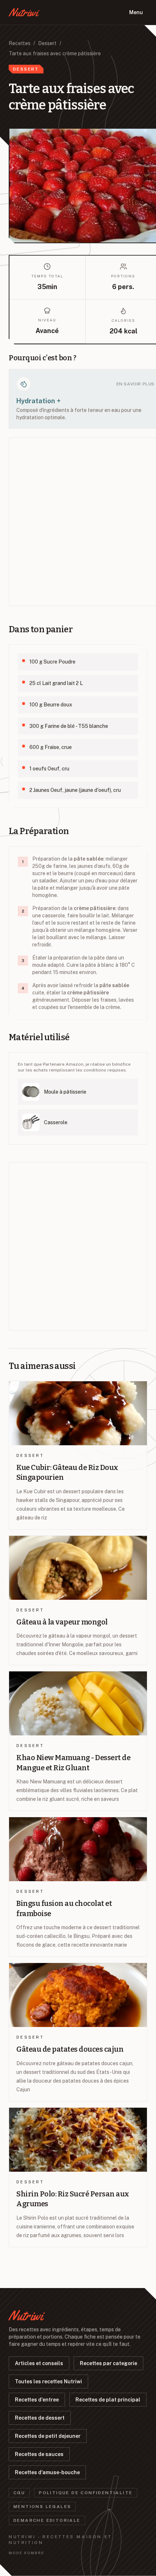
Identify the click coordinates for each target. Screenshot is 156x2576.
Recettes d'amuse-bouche (47, 2472)
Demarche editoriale (47, 2520)
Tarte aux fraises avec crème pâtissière (55, 53)
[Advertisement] (78, 522)
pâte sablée (89, 859)
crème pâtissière (95, 908)
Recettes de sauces (39, 2454)
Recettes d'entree (37, 2400)
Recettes (20, 43)
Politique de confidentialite (86, 2493)
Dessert (47, 43)
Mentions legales (42, 2507)
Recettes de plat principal (108, 2400)
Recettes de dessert (40, 2418)
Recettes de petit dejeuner (48, 2436)
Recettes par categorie (108, 2363)
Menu (136, 12)
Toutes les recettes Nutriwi (48, 2381)
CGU (19, 2493)
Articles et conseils (39, 2363)
